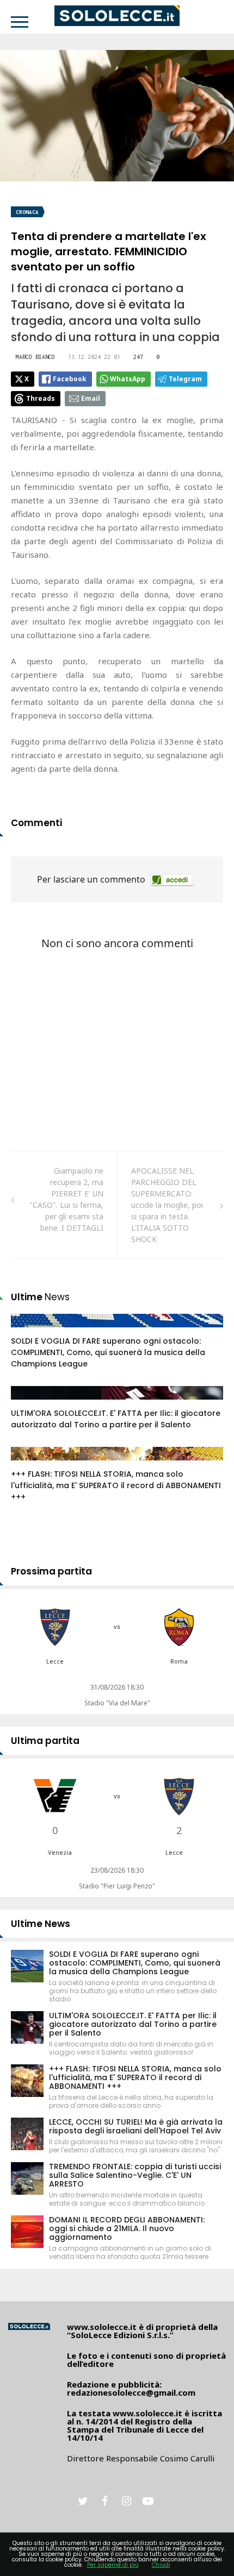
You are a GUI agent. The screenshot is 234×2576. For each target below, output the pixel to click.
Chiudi (161, 2565)
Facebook (70, 379)
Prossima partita (51, 1571)
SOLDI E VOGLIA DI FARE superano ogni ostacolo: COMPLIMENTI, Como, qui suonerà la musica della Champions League (108, 1352)
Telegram (185, 379)
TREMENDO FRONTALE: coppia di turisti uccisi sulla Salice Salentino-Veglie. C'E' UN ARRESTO (135, 2175)
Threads (41, 398)
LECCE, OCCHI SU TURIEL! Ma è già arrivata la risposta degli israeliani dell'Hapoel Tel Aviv (136, 2126)
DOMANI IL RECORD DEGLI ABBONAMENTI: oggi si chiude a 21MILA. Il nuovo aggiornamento (127, 2228)
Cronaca (27, 212)
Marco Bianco (35, 357)
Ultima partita (45, 1741)
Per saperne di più (113, 2565)
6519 (31, 1464)
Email (91, 398)
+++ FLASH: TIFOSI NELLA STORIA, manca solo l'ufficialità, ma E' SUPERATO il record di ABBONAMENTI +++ (116, 1485)
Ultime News (41, 1924)
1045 (31, 1331)
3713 (31, 1403)
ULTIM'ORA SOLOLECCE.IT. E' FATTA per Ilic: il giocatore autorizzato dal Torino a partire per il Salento (116, 1419)
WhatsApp (128, 379)
